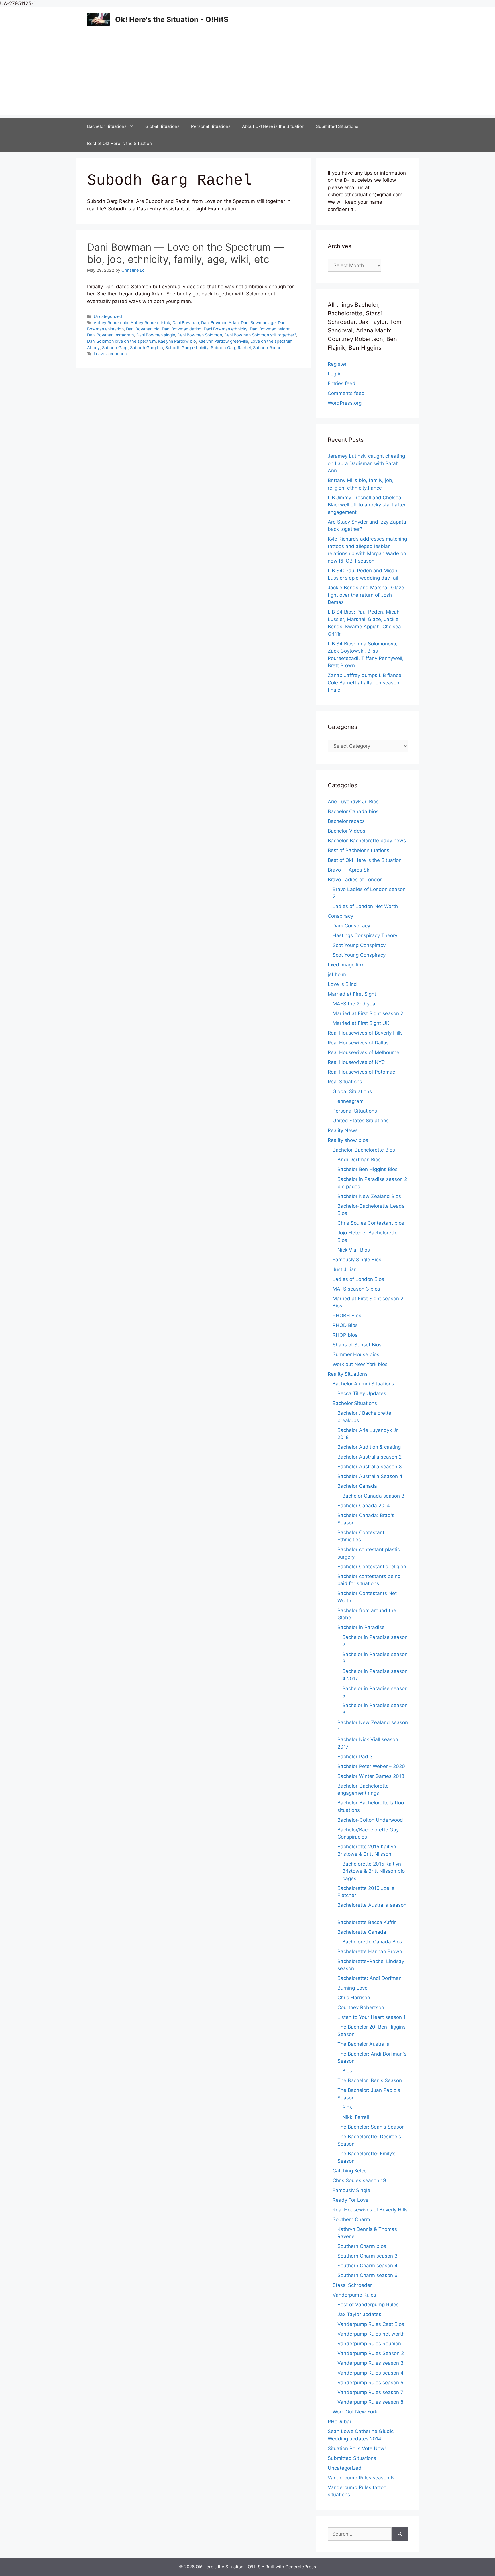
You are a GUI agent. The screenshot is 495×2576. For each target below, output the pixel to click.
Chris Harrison (354, 1998)
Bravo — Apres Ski (349, 870)
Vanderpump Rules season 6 (361, 2478)
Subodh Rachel (268, 348)
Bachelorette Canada (362, 1932)
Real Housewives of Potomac (361, 1072)
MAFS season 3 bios (356, 1289)
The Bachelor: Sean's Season (371, 2127)
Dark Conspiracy (351, 926)
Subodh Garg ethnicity (187, 348)
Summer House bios (356, 1354)
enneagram (350, 1101)
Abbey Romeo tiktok (150, 323)
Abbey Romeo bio (111, 323)
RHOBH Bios (347, 1316)
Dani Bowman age (258, 323)
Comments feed (346, 393)
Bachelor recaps (346, 821)
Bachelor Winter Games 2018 (371, 1776)
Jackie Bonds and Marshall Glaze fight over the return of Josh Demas (366, 595)
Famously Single (351, 2190)
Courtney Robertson (361, 2007)
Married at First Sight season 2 (368, 1013)
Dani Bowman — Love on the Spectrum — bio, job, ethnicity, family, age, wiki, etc (185, 253)
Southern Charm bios (362, 2246)
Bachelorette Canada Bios (372, 1942)
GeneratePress (301, 2567)
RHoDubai (339, 2422)
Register (337, 364)
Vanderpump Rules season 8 (370, 2402)
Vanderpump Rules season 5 (370, 2383)
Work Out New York (355, 2412)
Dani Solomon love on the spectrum (121, 341)
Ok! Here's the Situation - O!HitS (172, 19)
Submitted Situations (337, 126)
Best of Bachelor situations (359, 850)
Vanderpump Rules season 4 (371, 2373)
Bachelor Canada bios (353, 811)
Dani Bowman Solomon (200, 335)
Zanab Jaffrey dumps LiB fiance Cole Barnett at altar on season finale (365, 683)
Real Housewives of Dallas (358, 1043)
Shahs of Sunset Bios (357, 1345)
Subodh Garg (115, 348)
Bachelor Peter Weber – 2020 (371, 1766)
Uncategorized (108, 316)
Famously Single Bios (357, 1260)
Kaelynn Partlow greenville (223, 341)
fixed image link (346, 965)
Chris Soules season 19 (359, 2180)
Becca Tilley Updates (362, 1393)
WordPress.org (345, 403)
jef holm (337, 974)
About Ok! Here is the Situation (273, 126)
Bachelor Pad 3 (355, 1757)
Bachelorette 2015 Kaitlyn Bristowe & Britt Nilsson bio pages (374, 1871)
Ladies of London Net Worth (365, 906)
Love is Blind (342, 984)
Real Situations (345, 1082)
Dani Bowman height (270, 329)
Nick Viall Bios (354, 1250)
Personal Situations (211, 126)
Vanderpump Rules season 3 (371, 2363)
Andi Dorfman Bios (359, 1160)
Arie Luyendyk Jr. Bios (353, 802)
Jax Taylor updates (359, 2314)
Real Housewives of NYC (356, 1062)
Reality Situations (348, 1374)
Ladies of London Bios (358, 1279)
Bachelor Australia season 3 (370, 1467)
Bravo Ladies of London (355, 880)
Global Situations (162, 126)
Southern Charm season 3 (368, 2256)
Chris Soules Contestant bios (371, 1223)
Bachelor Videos (346, 831)
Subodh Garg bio (147, 348)
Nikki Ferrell (356, 2117)
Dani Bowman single (156, 335)
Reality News (343, 1130)
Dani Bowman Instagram (111, 335)
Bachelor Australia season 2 (370, 1457)
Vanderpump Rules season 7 (370, 2392)
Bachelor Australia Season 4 (370, 1476)
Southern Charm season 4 (368, 2266)
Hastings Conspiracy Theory (365, 935)
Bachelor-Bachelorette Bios (364, 1150)
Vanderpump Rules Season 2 (371, 2353)
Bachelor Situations (107, 126)
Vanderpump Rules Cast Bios (371, 2324)
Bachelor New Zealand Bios (369, 1196)
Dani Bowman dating (182, 329)
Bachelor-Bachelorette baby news (367, 841)
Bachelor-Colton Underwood (370, 1820)
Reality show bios (348, 1140)
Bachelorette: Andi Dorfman (370, 1978)
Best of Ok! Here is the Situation (119, 143)
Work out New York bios (360, 1364)
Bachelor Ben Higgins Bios (368, 1169)
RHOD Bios (345, 1325)
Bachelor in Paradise (361, 1627)
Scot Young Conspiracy (359, 945)
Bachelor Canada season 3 (373, 1496)
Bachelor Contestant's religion (372, 1567)
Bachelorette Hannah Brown (370, 1951)
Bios (347, 2071)
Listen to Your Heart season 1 (372, 2017)
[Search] (400, 2534)
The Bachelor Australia (364, 2044)
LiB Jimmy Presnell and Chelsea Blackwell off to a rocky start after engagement (367, 505)
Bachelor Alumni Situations (363, 1384)
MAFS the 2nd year (355, 1004)
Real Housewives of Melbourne (364, 1052)
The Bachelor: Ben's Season (370, 2080)
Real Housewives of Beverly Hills (365, 1033)
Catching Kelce (350, 2171)
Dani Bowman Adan (220, 323)
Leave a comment (111, 354)
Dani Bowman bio (143, 329)
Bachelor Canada (357, 1486)
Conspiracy (340, 916)
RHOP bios (345, 1335)
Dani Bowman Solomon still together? (260, 335)
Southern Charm (351, 2219)
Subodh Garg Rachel (231, 348)
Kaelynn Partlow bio (177, 341)
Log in (335, 374)
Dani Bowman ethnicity (226, 329)
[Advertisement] (247, 75)
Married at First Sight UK (361, 1023)
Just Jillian (345, 1269)
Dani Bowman (186, 323)
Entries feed (342, 383)
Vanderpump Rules (354, 2295)
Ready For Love (350, 2200)
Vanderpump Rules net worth (371, 2334)
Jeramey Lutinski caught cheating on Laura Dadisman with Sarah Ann (366, 463)
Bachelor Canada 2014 (364, 1506)
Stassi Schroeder (352, 2285)
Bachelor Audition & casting (369, 1447)
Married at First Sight (352, 994)
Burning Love (352, 1988)
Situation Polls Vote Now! (357, 2448)
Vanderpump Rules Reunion (369, 2344)
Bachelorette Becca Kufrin (367, 1922)
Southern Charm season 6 (368, 2275)
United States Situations (361, 1121)
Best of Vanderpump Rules (368, 2305)
